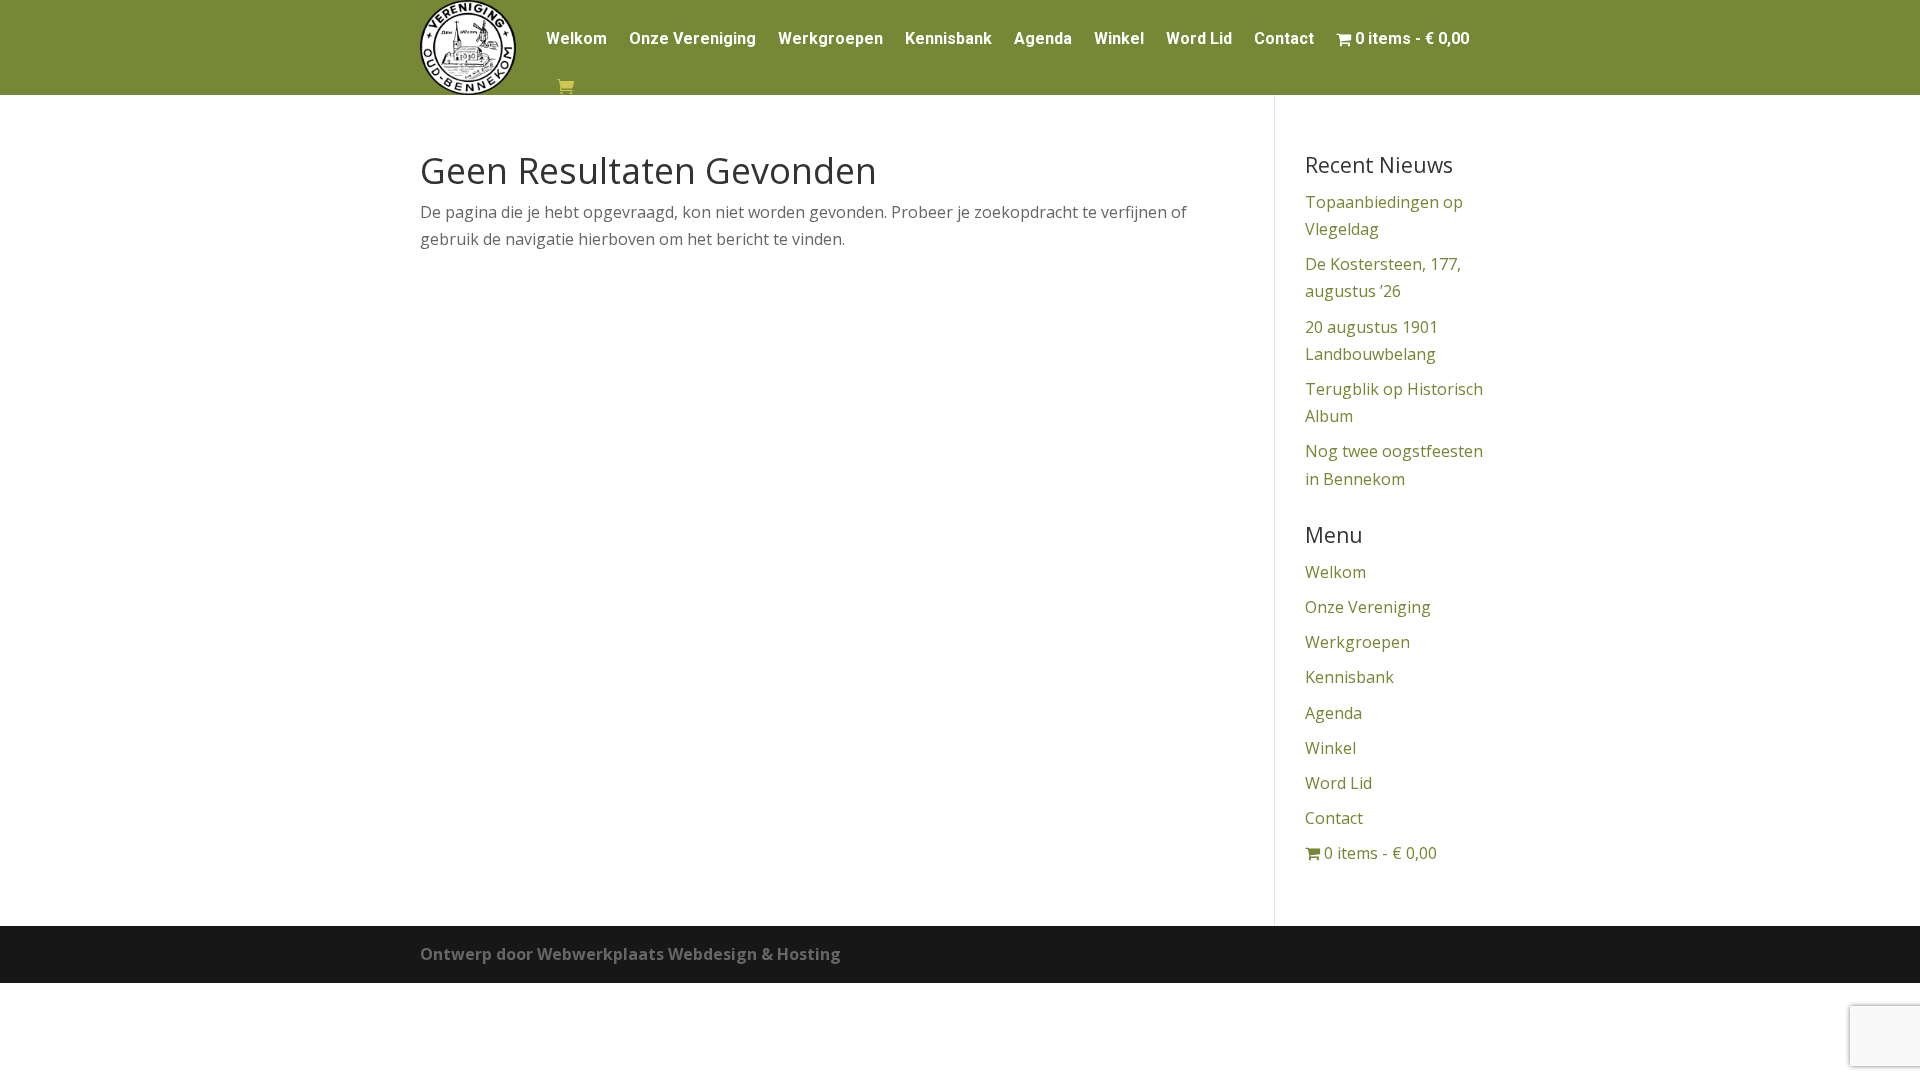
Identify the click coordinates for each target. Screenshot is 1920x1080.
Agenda (1043, 38)
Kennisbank (948, 38)
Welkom (576, 38)
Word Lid (1199, 38)
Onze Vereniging (692, 38)
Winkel (1119, 38)
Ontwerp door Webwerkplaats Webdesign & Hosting (630, 954)
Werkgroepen (830, 38)
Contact (1284, 38)
